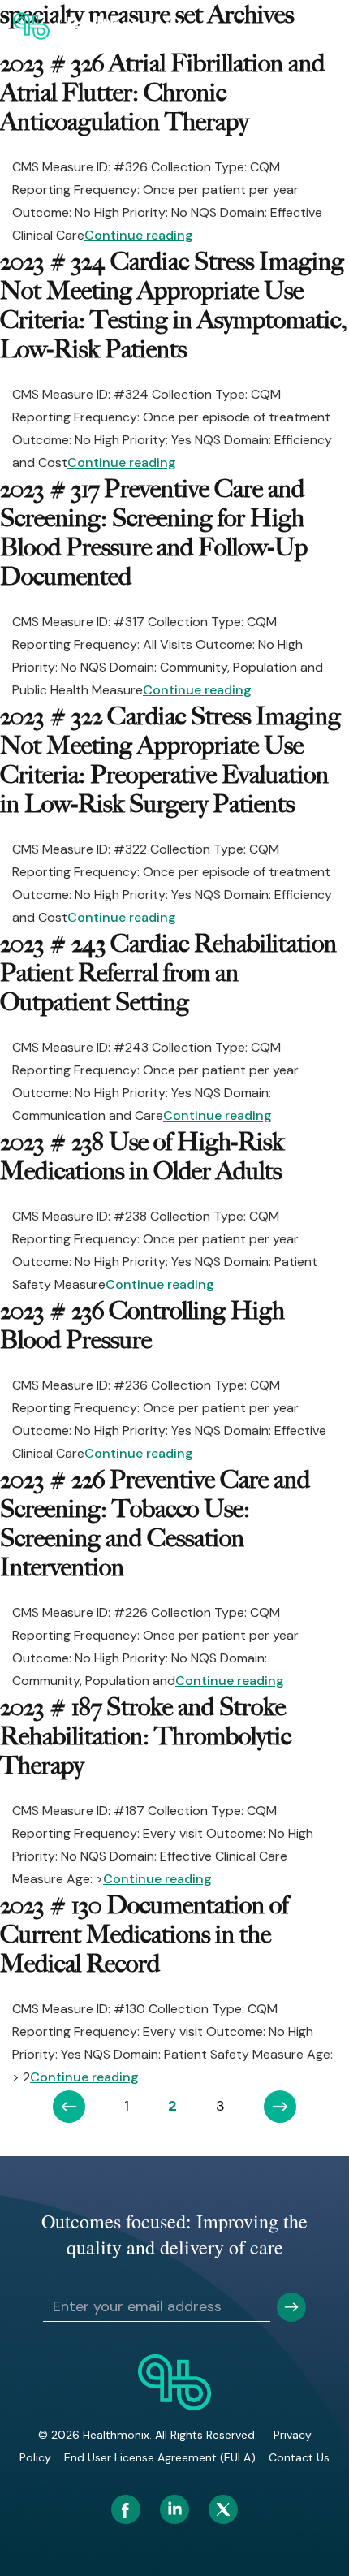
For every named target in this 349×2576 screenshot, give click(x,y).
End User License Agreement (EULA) (160, 2457)
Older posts (280, 2107)
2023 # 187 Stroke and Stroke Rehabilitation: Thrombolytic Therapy (146, 1736)
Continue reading (139, 235)
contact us (299, 2457)
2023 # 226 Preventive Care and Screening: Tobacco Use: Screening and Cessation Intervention (155, 1524)
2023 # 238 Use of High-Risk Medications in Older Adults (142, 1156)
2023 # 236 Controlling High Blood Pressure (142, 1325)
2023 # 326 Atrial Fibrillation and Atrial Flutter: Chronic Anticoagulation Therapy (162, 93)
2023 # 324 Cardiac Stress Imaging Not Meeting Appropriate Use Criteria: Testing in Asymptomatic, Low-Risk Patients (173, 305)
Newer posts (69, 2107)
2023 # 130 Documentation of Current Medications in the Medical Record (144, 1934)
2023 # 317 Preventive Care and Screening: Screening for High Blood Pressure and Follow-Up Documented (154, 533)
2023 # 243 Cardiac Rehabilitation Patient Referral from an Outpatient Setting (168, 973)
